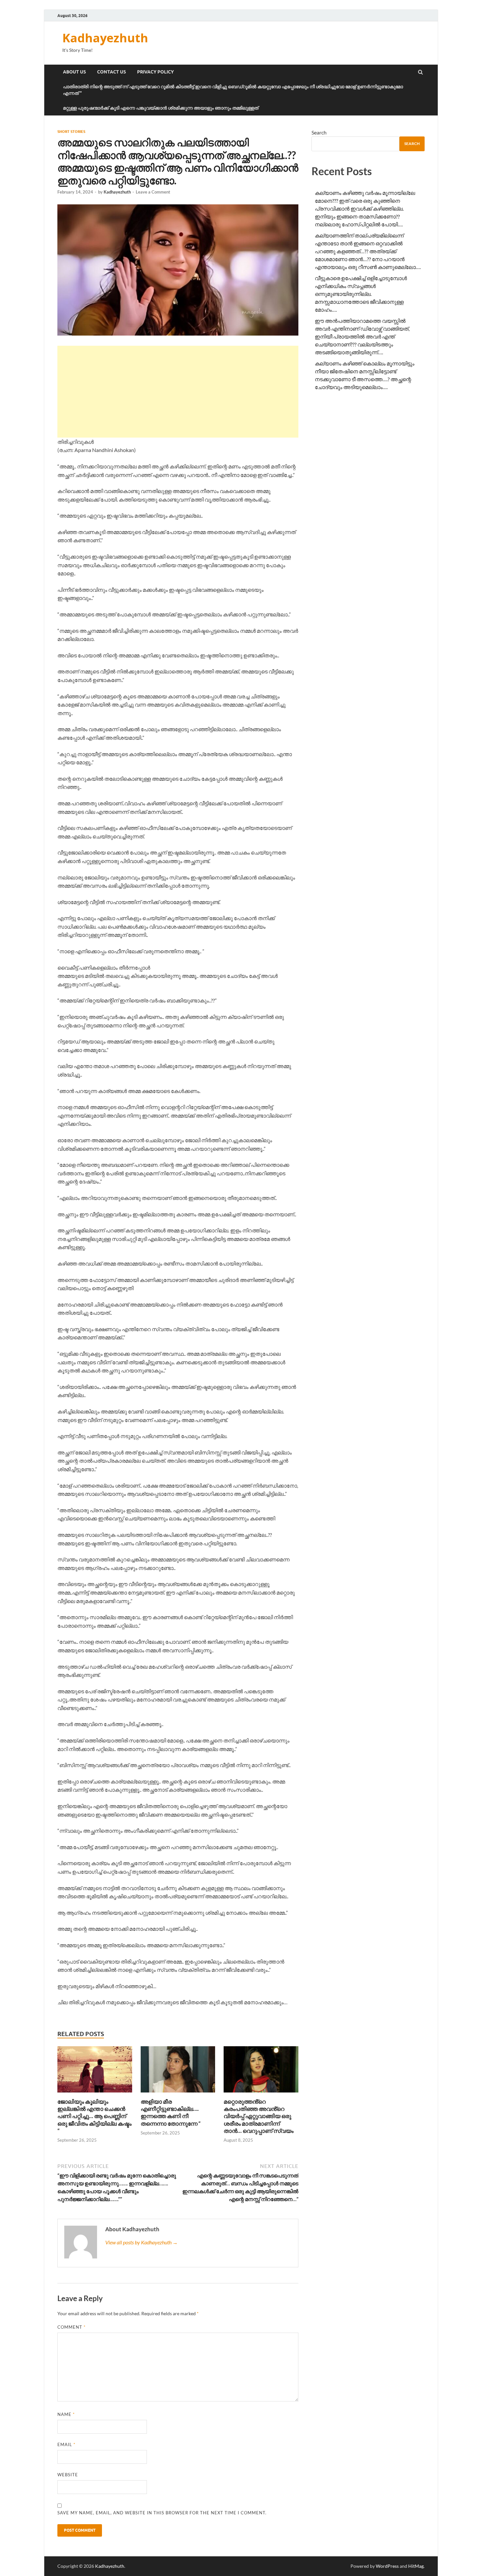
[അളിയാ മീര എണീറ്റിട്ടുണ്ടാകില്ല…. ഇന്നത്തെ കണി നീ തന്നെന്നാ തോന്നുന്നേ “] (178, 2094)
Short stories (71, 132)
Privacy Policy (155, 72)
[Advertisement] (178, 392)
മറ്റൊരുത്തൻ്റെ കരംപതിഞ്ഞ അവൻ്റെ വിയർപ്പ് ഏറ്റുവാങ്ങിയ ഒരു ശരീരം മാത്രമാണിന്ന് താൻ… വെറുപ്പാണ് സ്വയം (259, 2116)
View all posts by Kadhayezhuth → (141, 2242)
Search (319, 132)
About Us (74, 72)
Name (66, 2414)
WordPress (387, 2566)
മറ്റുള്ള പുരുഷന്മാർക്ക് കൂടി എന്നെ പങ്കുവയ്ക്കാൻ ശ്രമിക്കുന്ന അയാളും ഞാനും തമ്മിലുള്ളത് (161, 108)
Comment (71, 2327)
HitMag (416, 2566)
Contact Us (111, 72)
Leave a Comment (153, 192)
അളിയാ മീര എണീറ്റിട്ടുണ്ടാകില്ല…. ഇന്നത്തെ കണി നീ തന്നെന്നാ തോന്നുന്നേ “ (171, 2112)
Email (66, 2444)
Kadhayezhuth (105, 38)
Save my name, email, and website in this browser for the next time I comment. (162, 2513)
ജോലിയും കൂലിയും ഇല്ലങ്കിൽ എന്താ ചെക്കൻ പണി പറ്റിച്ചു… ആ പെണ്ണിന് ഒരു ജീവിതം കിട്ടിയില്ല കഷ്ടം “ (94, 2116)
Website (68, 2475)
